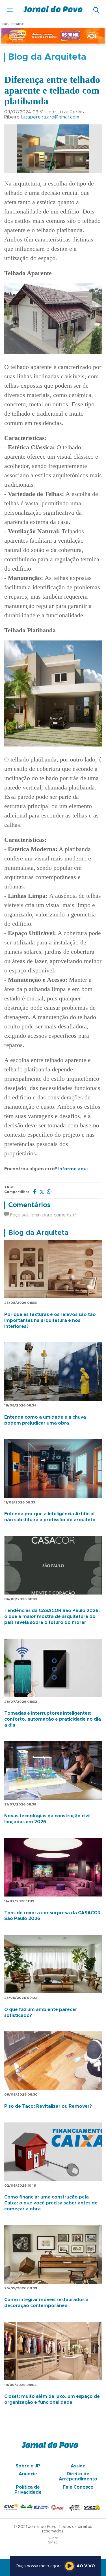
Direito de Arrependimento (78, 2476)
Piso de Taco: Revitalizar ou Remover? (48, 2106)
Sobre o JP (28, 2466)
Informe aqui (73, 1169)
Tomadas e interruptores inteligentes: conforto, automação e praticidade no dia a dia (53, 1719)
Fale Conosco (78, 2487)
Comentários (29, 1205)
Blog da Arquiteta (38, 1233)
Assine (78, 2466)
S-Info (53, 2538)
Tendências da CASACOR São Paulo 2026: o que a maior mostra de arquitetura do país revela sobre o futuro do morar (52, 1617)
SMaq (53, 2542)
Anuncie (28, 2474)
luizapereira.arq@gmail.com (50, 117)
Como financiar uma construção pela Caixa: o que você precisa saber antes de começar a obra (51, 2203)
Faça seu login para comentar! (42, 1215)
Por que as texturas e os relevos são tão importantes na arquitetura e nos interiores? (50, 1321)
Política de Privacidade (28, 2490)
